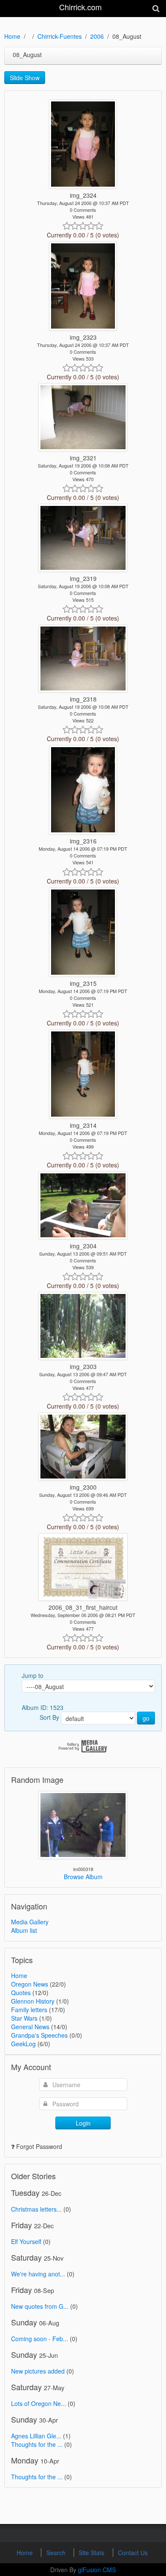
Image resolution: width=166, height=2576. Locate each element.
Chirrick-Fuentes (60, 36)
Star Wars (24, 2018)
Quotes (21, 1993)
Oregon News (30, 1984)
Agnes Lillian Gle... (36, 2436)
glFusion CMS (97, 2570)
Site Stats (92, 2553)
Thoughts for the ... (37, 2444)
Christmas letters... (36, 2209)
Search (57, 2553)
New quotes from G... (40, 2306)
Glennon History (33, 2001)
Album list (24, 1930)
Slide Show (25, 78)
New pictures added (38, 2371)
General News (30, 2027)
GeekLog (23, 2044)
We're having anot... (38, 2274)
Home (12, 36)
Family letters (29, 2010)
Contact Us (133, 2553)
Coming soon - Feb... (40, 2339)
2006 (97, 36)
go (146, 1718)
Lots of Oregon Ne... (39, 2403)
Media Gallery (30, 1922)
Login (83, 2123)
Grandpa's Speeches (39, 2035)
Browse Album (83, 1877)
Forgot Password (39, 2146)
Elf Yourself (26, 2241)
